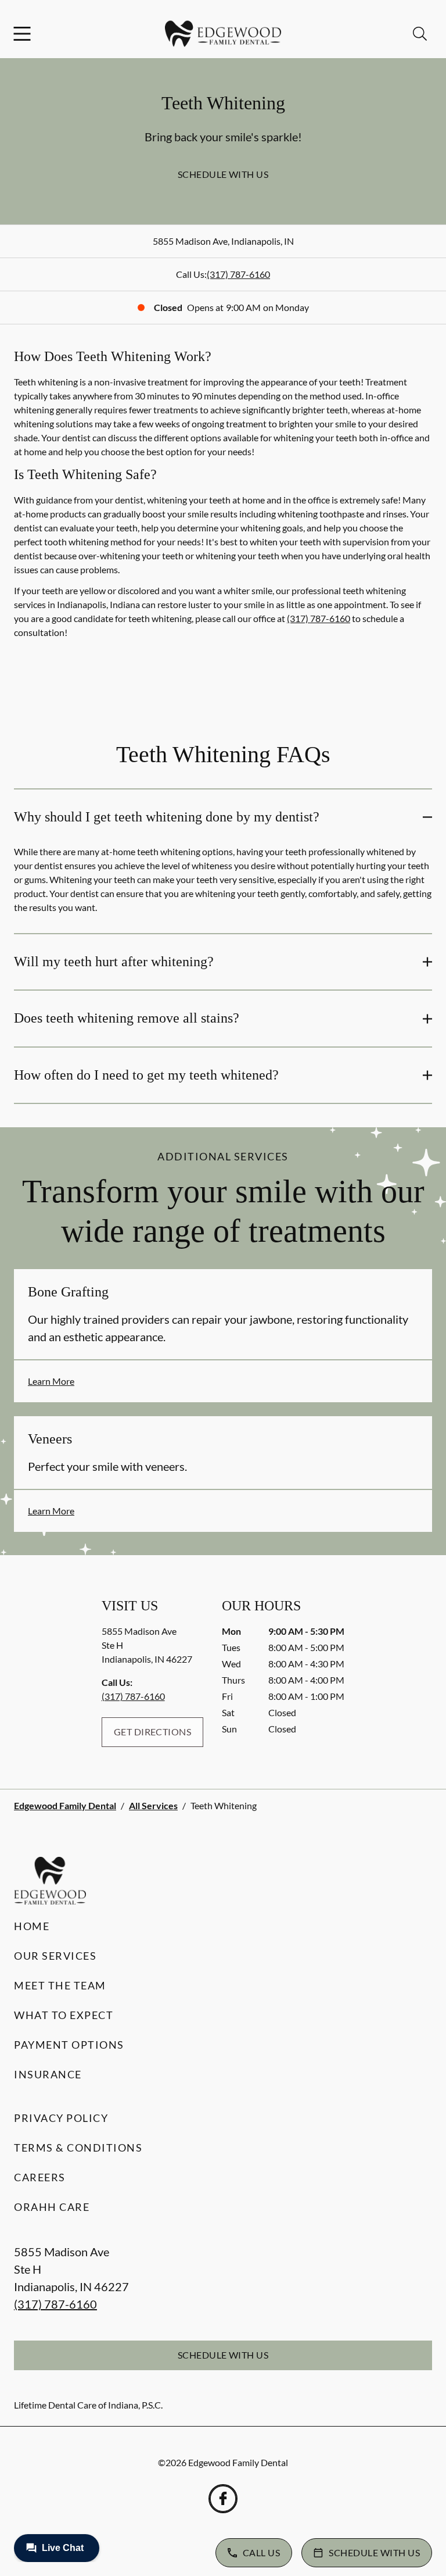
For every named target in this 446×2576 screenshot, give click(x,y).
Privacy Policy (61, 2118)
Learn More (51, 1381)
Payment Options (69, 2045)
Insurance (48, 2074)
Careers (40, 2177)
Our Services (55, 1956)
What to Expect (64, 2015)
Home (32, 1926)
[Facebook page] (223, 2499)
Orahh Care (52, 2207)
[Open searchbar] (420, 34)
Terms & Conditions (78, 2148)
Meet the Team (60, 1985)
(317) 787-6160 (238, 274)
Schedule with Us (223, 174)
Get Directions (153, 1732)
